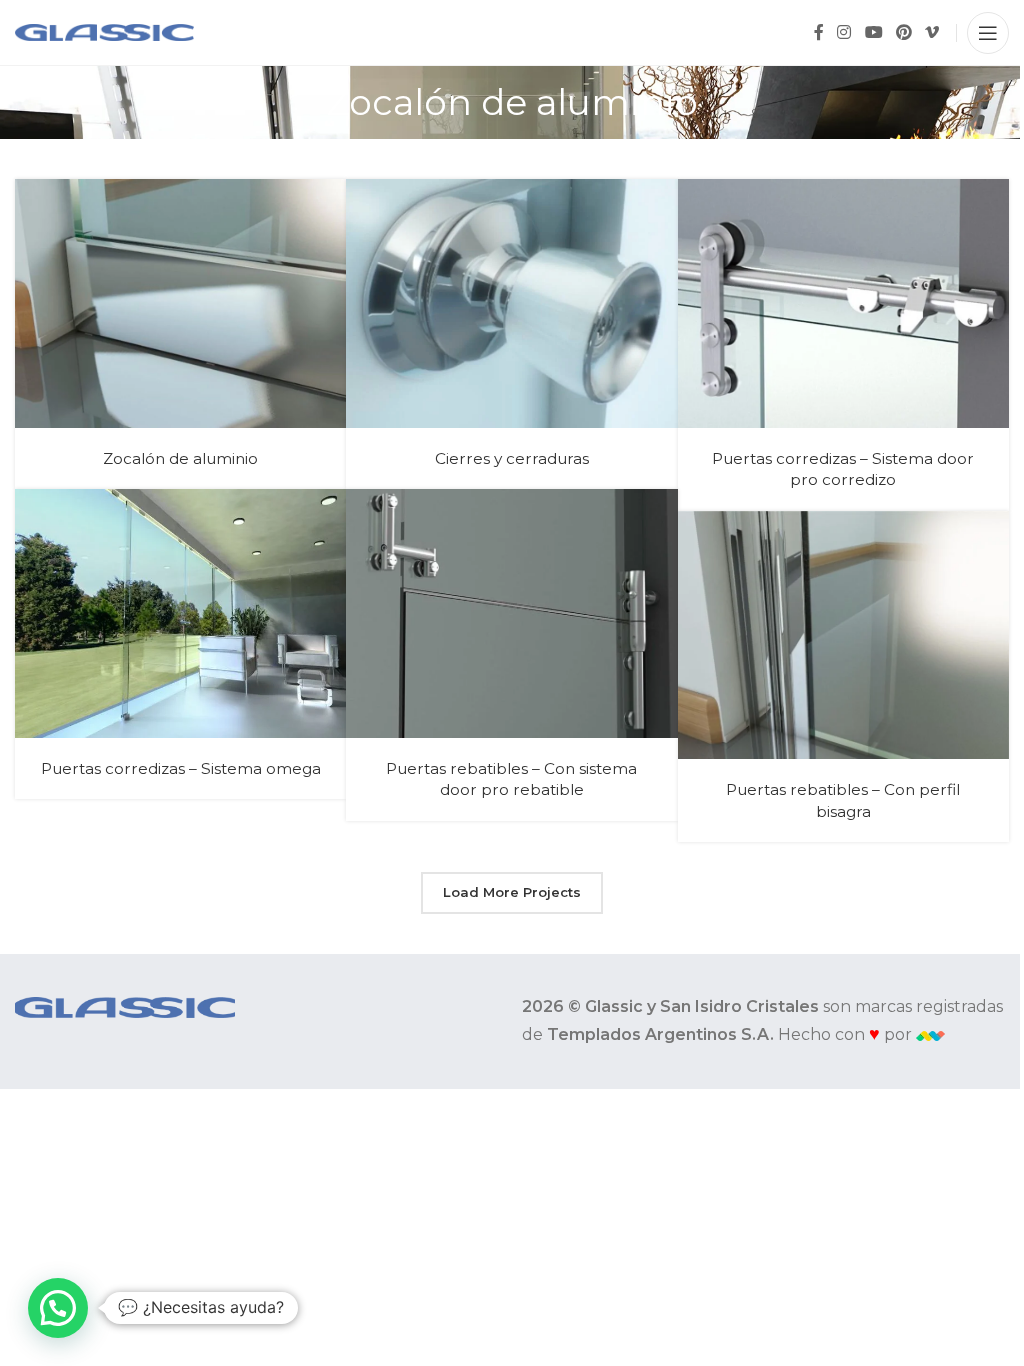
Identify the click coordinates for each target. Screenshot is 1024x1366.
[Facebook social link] (819, 32)
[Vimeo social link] (932, 32)
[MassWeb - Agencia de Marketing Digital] (930, 1034)
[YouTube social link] (873, 32)
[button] (58, 1308)
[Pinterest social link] (903, 32)
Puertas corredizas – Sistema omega (181, 768)
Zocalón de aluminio (180, 458)
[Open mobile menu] (988, 33)
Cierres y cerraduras (512, 458)
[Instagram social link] (844, 32)
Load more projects (512, 892)
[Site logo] (104, 31)
